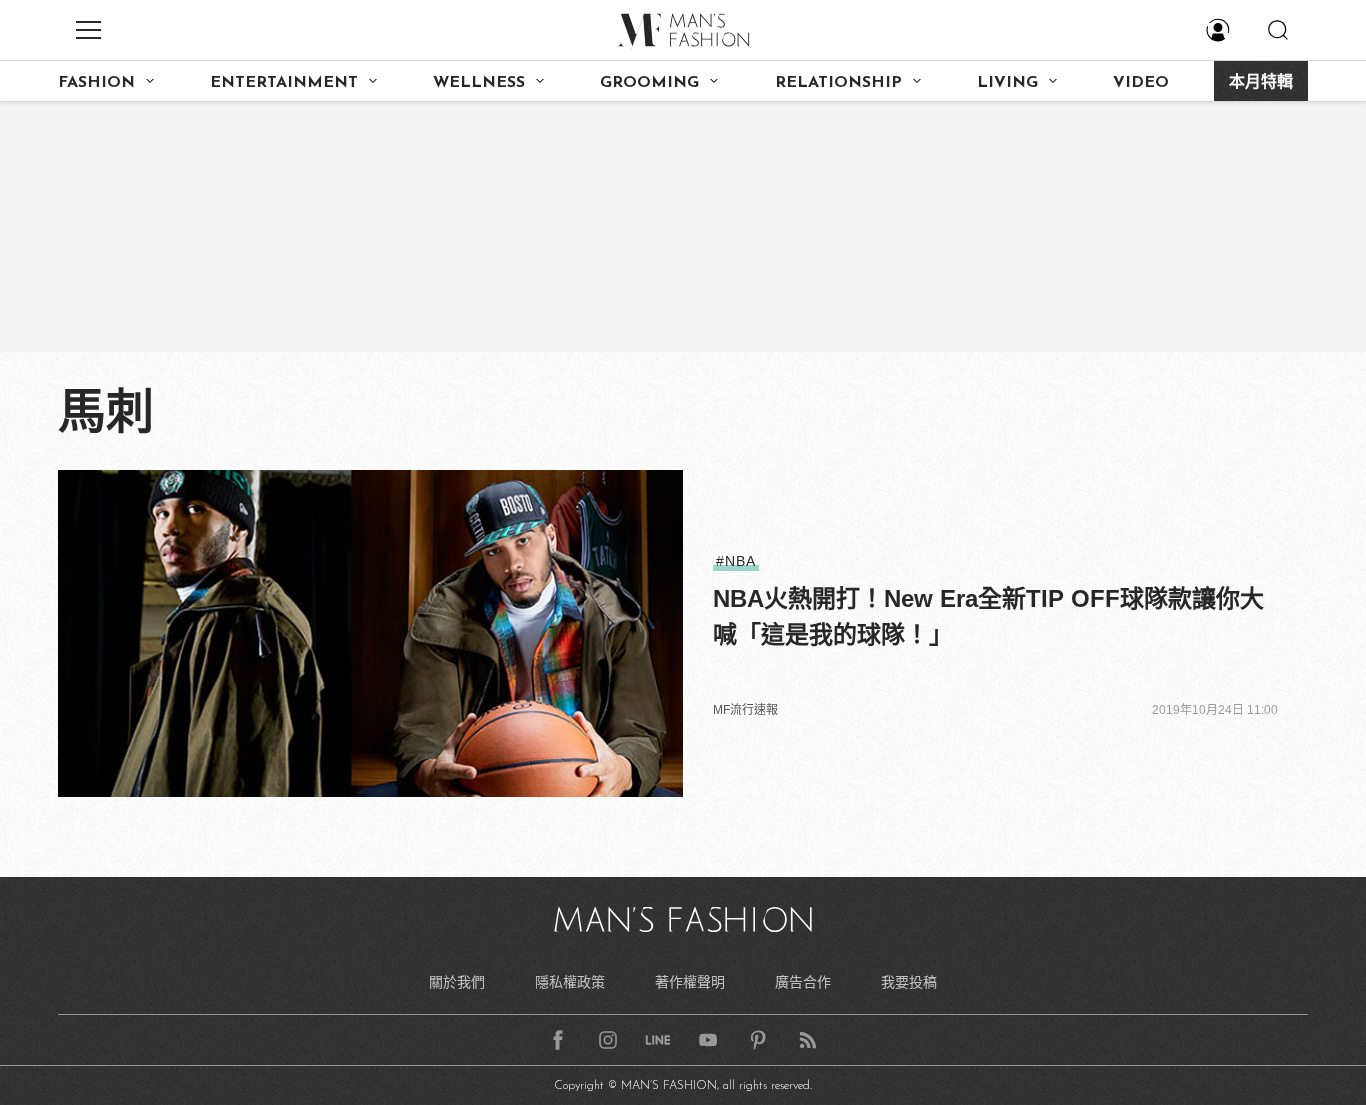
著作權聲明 (690, 982)
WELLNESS (479, 83)
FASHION (96, 83)
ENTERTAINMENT (284, 83)
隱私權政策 (570, 982)
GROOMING (649, 83)
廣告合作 (803, 982)
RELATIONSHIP (838, 83)
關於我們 (457, 982)
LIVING (1007, 83)
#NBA (736, 561)
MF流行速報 (745, 710)
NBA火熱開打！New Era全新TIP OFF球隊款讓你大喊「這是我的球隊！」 (988, 616)
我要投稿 (909, 982)
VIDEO (1141, 83)
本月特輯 (1261, 83)
